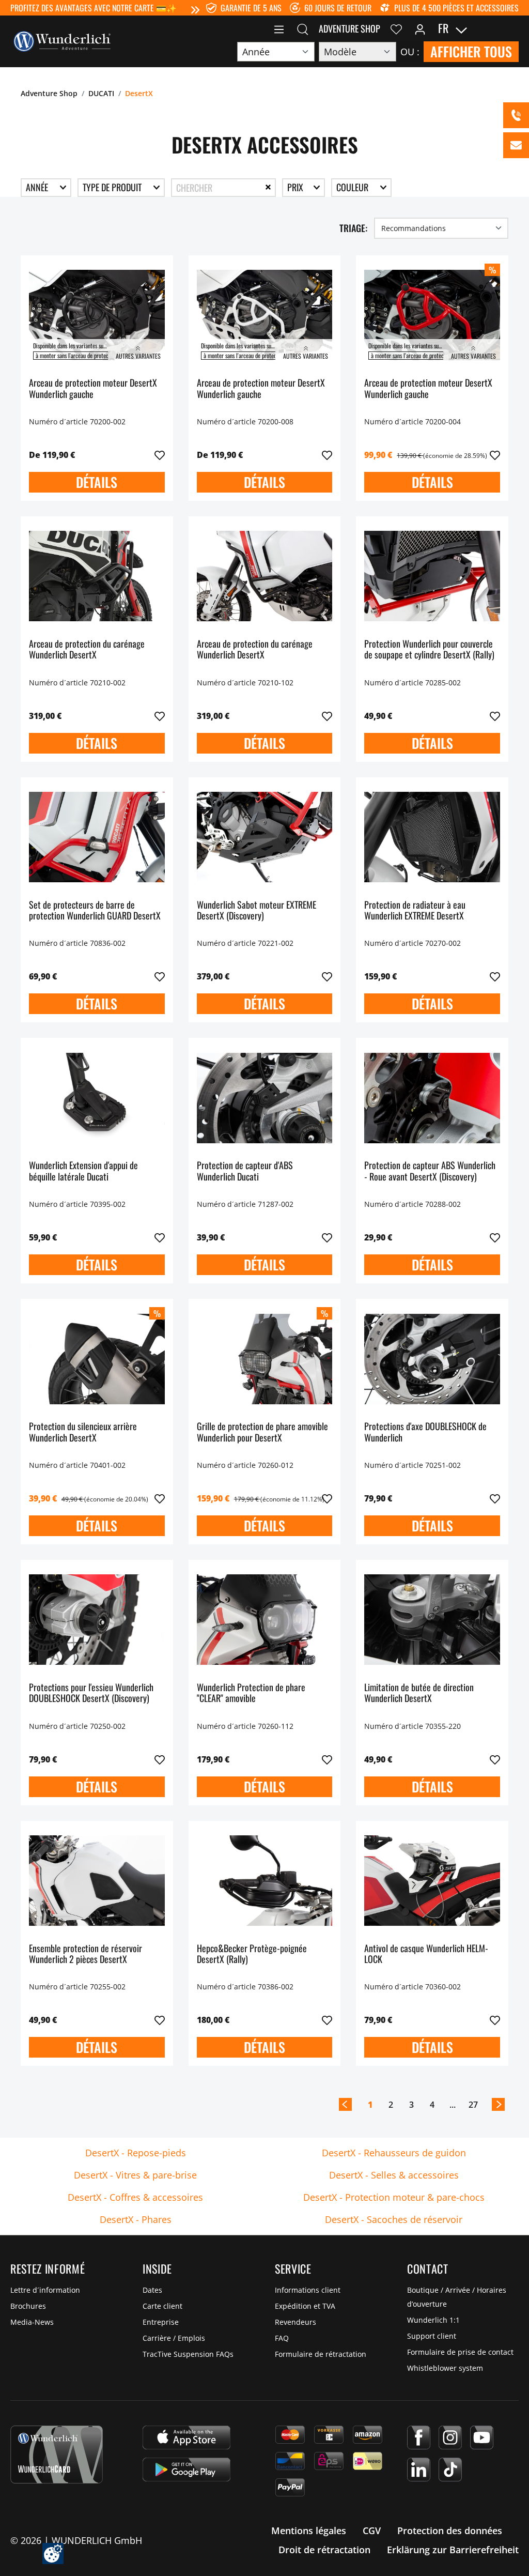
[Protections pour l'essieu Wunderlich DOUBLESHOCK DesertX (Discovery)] (97, 1620)
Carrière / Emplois (174, 2338)
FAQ (282, 2338)
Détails (97, 482)
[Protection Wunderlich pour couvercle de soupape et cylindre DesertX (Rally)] (432, 576)
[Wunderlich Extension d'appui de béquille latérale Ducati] (97, 1098)
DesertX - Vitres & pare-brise (135, 2175)
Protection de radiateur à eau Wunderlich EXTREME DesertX (415, 911)
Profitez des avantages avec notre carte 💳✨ (94, 8)
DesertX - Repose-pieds (136, 2153)
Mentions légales (309, 2531)
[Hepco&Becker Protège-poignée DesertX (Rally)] (265, 1881)
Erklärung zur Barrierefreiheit (453, 2550)
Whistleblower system (445, 2368)
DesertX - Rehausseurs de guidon (394, 2153)
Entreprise (161, 2322)
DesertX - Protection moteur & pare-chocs (394, 2197)
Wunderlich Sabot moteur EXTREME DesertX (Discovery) (256, 911)
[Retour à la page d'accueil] (62, 40)
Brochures (28, 2306)
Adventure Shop (349, 28)
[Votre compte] (420, 28)
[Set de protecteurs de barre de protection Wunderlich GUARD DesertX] (97, 837)
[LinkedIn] (419, 2470)
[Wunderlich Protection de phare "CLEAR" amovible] (265, 1620)
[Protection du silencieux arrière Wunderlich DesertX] (97, 1359)
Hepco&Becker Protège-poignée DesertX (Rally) (252, 1954)
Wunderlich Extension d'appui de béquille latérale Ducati (83, 1171)
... (453, 2105)
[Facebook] (419, 2437)
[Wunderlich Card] (57, 2455)
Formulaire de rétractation (321, 2354)
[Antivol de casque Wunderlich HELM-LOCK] (432, 1881)
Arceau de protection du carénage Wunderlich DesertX (87, 650)
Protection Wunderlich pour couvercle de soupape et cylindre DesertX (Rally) (429, 650)
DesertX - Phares (136, 2219)
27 (473, 2105)
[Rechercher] (303, 28)
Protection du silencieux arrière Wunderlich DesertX (83, 1432)
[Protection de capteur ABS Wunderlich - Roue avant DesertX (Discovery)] (432, 1098)
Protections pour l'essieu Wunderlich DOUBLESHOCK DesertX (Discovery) (91, 1693)
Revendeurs (295, 2322)
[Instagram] (450, 2437)
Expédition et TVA (305, 2306)
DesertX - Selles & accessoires (394, 2175)
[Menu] (279, 28)
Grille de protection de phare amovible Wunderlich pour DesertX (262, 1432)
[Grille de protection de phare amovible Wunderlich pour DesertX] (265, 1359)
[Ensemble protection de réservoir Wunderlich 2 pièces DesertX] (97, 1881)
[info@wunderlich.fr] (516, 145)
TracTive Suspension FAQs (188, 2354)
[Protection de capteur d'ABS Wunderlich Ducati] (265, 1098)
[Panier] (512, 28)
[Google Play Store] (186, 2470)
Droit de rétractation (324, 2550)
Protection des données (450, 2531)
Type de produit (113, 187)
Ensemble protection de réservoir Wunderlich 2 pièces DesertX (85, 1954)
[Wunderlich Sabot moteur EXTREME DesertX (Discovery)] (265, 837)
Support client (432, 2336)
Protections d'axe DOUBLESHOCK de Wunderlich (425, 1432)
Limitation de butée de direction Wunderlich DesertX (419, 1693)
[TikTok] (450, 2470)
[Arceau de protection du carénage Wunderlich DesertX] (97, 576)
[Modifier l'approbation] (53, 2554)
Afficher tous (471, 51)
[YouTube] (482, 2437)
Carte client (162, 2306)
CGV (372, 2531)
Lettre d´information (45, 2290)
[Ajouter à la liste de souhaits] (160, 455)
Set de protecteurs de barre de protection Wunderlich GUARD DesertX (95, 911)
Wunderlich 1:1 (433, 2320)
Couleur (353, 187)
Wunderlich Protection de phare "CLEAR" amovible (251, 1693)
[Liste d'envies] (396, 28)
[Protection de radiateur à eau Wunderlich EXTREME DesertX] (432, 837)
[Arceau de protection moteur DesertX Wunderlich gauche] (97, 315)
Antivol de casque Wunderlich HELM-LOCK (426, 1954)
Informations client (308, 2290)
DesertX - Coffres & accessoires (135, 2197)
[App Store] (186, 2437)
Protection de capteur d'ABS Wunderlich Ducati (245, 1171)
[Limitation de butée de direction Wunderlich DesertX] (432, 1620)
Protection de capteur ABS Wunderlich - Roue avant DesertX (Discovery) (430, 1171)
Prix (296, 187)
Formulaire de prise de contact (460, 2352)
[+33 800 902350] (516, 115)
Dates (152, 2290)
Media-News (32, 2322)
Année (38, 187)
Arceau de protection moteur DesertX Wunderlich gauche (93, 389)
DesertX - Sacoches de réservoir (394, 2219)
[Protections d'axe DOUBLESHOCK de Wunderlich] (432, 1359)
